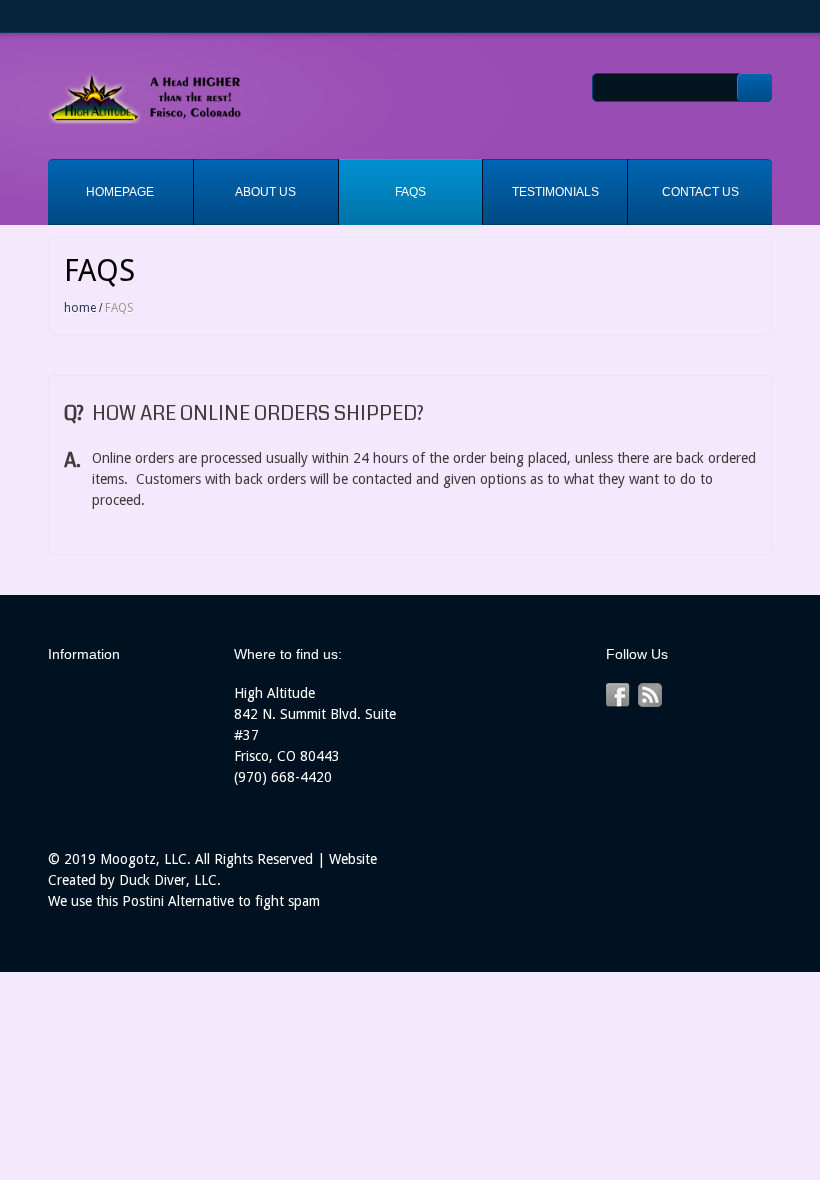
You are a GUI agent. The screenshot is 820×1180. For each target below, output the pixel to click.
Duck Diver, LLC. (170, 880)
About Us (265, 192)
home (80, 308)
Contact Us (700, 192)
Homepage (120, 192)
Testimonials (555, 192)
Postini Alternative (178, 901)
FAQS (410, 192)
